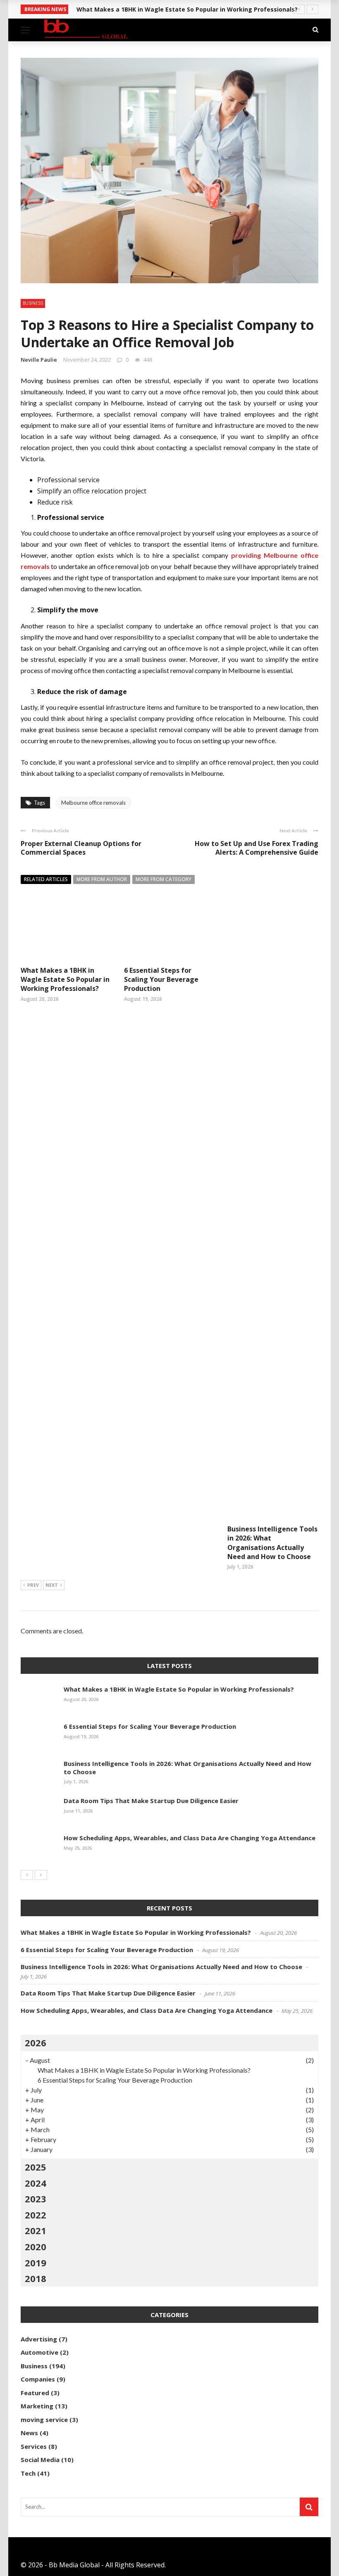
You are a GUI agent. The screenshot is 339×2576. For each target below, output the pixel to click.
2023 (36, 2199)
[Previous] (27, 1875)
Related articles (46, 879)
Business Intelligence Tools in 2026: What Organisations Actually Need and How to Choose (272, 1543)
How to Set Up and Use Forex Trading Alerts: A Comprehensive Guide (257, 848)
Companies (38, 2379)
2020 (36, 2247)
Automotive (39, 2352)
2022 (36, 2215)
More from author (102, 879)
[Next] (41, 1875)
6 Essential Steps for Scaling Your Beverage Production (161, 980)
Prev (33, 1585)
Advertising (39, 2339)
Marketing (37, 2406)
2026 (36, 2043)
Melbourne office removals (93, 803)
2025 (36, 2167)
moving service (44, 2420)
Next (52, 1585)
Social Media (40, 2460)
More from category (164, 879)
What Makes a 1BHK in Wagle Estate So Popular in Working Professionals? (65, 980)
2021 (36, 2230)
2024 (36, 2183)
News (29, 2433)
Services (34, 2446)
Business (33, 303)
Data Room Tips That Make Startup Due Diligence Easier (151, 1801)
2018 (36, 2278)
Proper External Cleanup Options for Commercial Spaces (81, 848)
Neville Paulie (39, 360)
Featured (35, 2393)
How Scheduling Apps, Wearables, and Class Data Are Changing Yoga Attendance (190, 1838)
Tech (28, 2473)
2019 (36, 2263)
